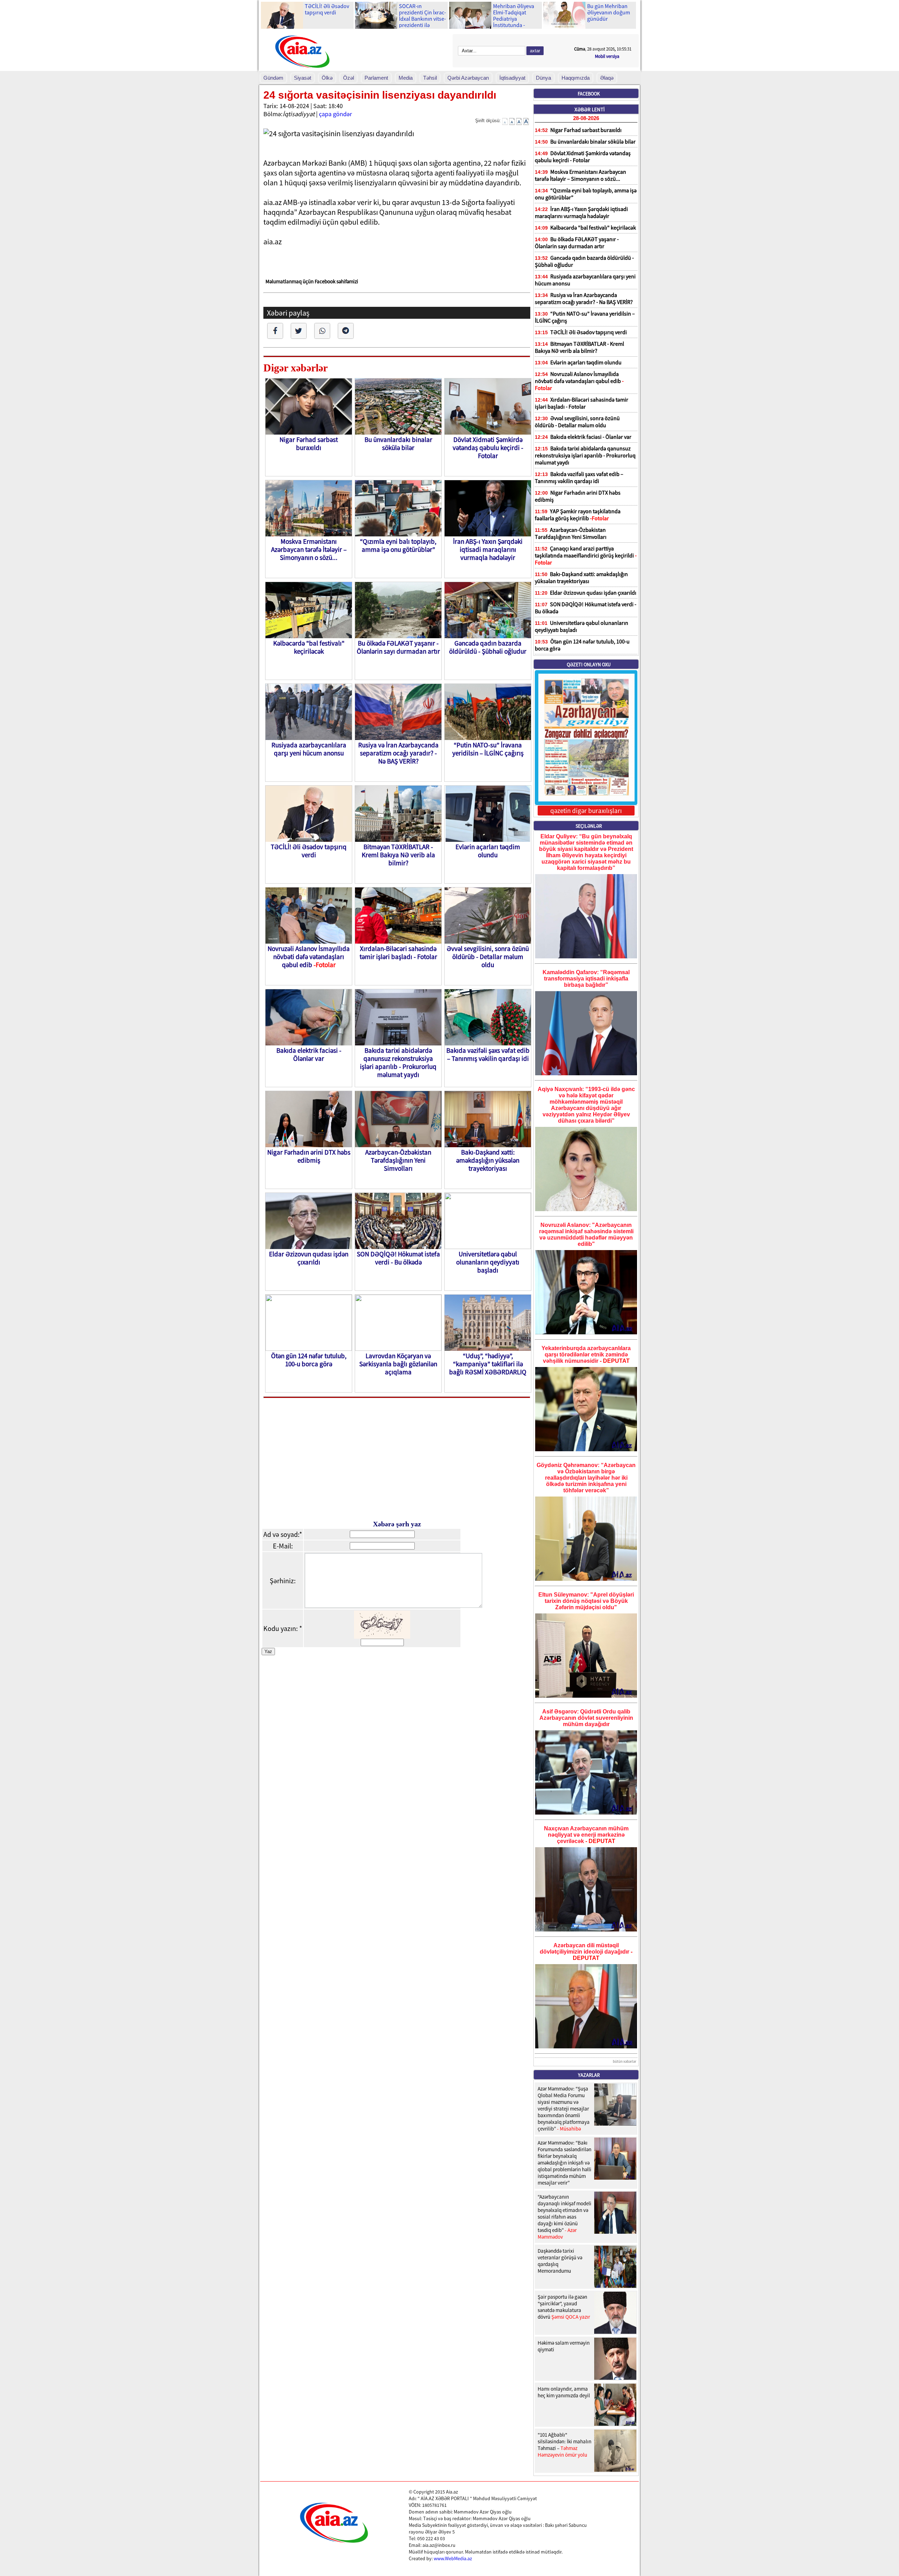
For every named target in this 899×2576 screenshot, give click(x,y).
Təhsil (430, 78)
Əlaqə (607, 78)
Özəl (349, 78)
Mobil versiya (607, 56)
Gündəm (273, 78)
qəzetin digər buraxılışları (586, 811)
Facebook (589, 94)
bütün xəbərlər (625, 2061)
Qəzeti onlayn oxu (589, 665)
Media (406, 78)
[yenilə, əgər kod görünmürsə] (382, 1636)
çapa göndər (335, 114)
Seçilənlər (589, 826)
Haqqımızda (576, 78)
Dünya (543, 78)
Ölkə (327, 78)
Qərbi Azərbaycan (468, 78)
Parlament (376, 78)
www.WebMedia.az (453, 2558)
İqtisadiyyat (512, 78)
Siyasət (303, 78)
